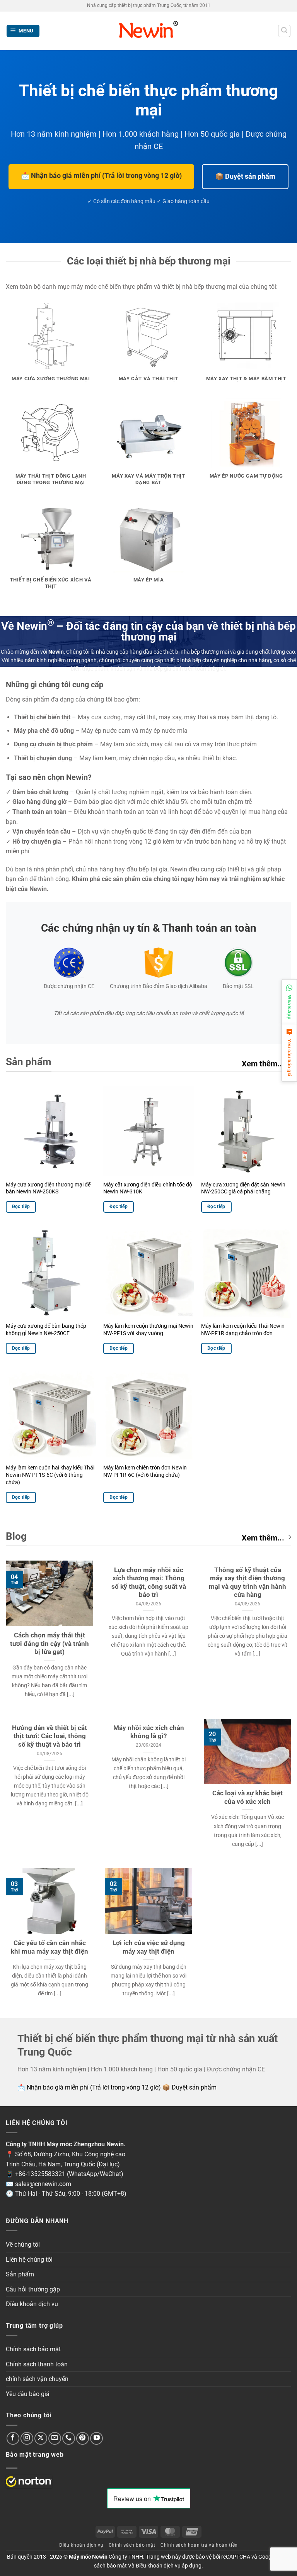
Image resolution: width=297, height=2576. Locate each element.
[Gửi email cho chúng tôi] (55, 2438)
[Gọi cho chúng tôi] (69, 2438)
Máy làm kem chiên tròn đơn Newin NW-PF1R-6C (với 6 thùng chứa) (145, 1471)
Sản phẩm (20, 2274)
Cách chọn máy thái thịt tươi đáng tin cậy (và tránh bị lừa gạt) (49, 1644)
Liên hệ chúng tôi (29, 2260)
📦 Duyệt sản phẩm (245, 176)
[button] (23, 31)
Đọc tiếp (21, 1207)
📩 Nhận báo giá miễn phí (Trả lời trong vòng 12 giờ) (101, 175)
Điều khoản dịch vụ (32, 2304)
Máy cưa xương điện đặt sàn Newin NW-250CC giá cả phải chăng (243, 1188)
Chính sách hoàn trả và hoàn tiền (199, 2545)
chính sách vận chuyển (37, 2379)
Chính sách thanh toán (37, 2364)
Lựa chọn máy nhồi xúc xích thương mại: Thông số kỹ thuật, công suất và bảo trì (149, 1583)
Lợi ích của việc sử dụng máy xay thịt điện (149, 1947)
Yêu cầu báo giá (28, 2394)
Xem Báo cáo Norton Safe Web (29, 2482)
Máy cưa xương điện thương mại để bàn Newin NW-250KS (48, 1188)
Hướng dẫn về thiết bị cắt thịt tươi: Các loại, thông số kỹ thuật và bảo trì (49, 1736)
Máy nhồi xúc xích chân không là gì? (149, 1732)
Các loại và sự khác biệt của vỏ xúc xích (247, 1797)
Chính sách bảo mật (33, 2349)
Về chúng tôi (23, 2245)
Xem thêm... (263, 1064)
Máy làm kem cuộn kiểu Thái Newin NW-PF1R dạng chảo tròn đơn (243, 1330)
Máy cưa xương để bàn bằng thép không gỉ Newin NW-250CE (46, 1330)
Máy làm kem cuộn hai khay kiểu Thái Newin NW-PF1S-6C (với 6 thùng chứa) (50, 1475)
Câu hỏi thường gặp (33, 2289)
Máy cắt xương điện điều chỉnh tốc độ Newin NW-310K (148, 1188)
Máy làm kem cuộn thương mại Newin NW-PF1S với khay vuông (148, 1330)
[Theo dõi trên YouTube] (96, 2438)
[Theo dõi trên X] (41, 2438)
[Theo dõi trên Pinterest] (83, 2438)
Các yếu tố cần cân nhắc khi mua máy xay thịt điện (49, 1947)
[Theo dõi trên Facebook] (13, 2438)
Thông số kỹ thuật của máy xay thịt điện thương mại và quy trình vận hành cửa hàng (247, 1583)
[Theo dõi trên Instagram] (27, 2438)
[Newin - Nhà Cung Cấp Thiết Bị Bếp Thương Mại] (149, 31)
